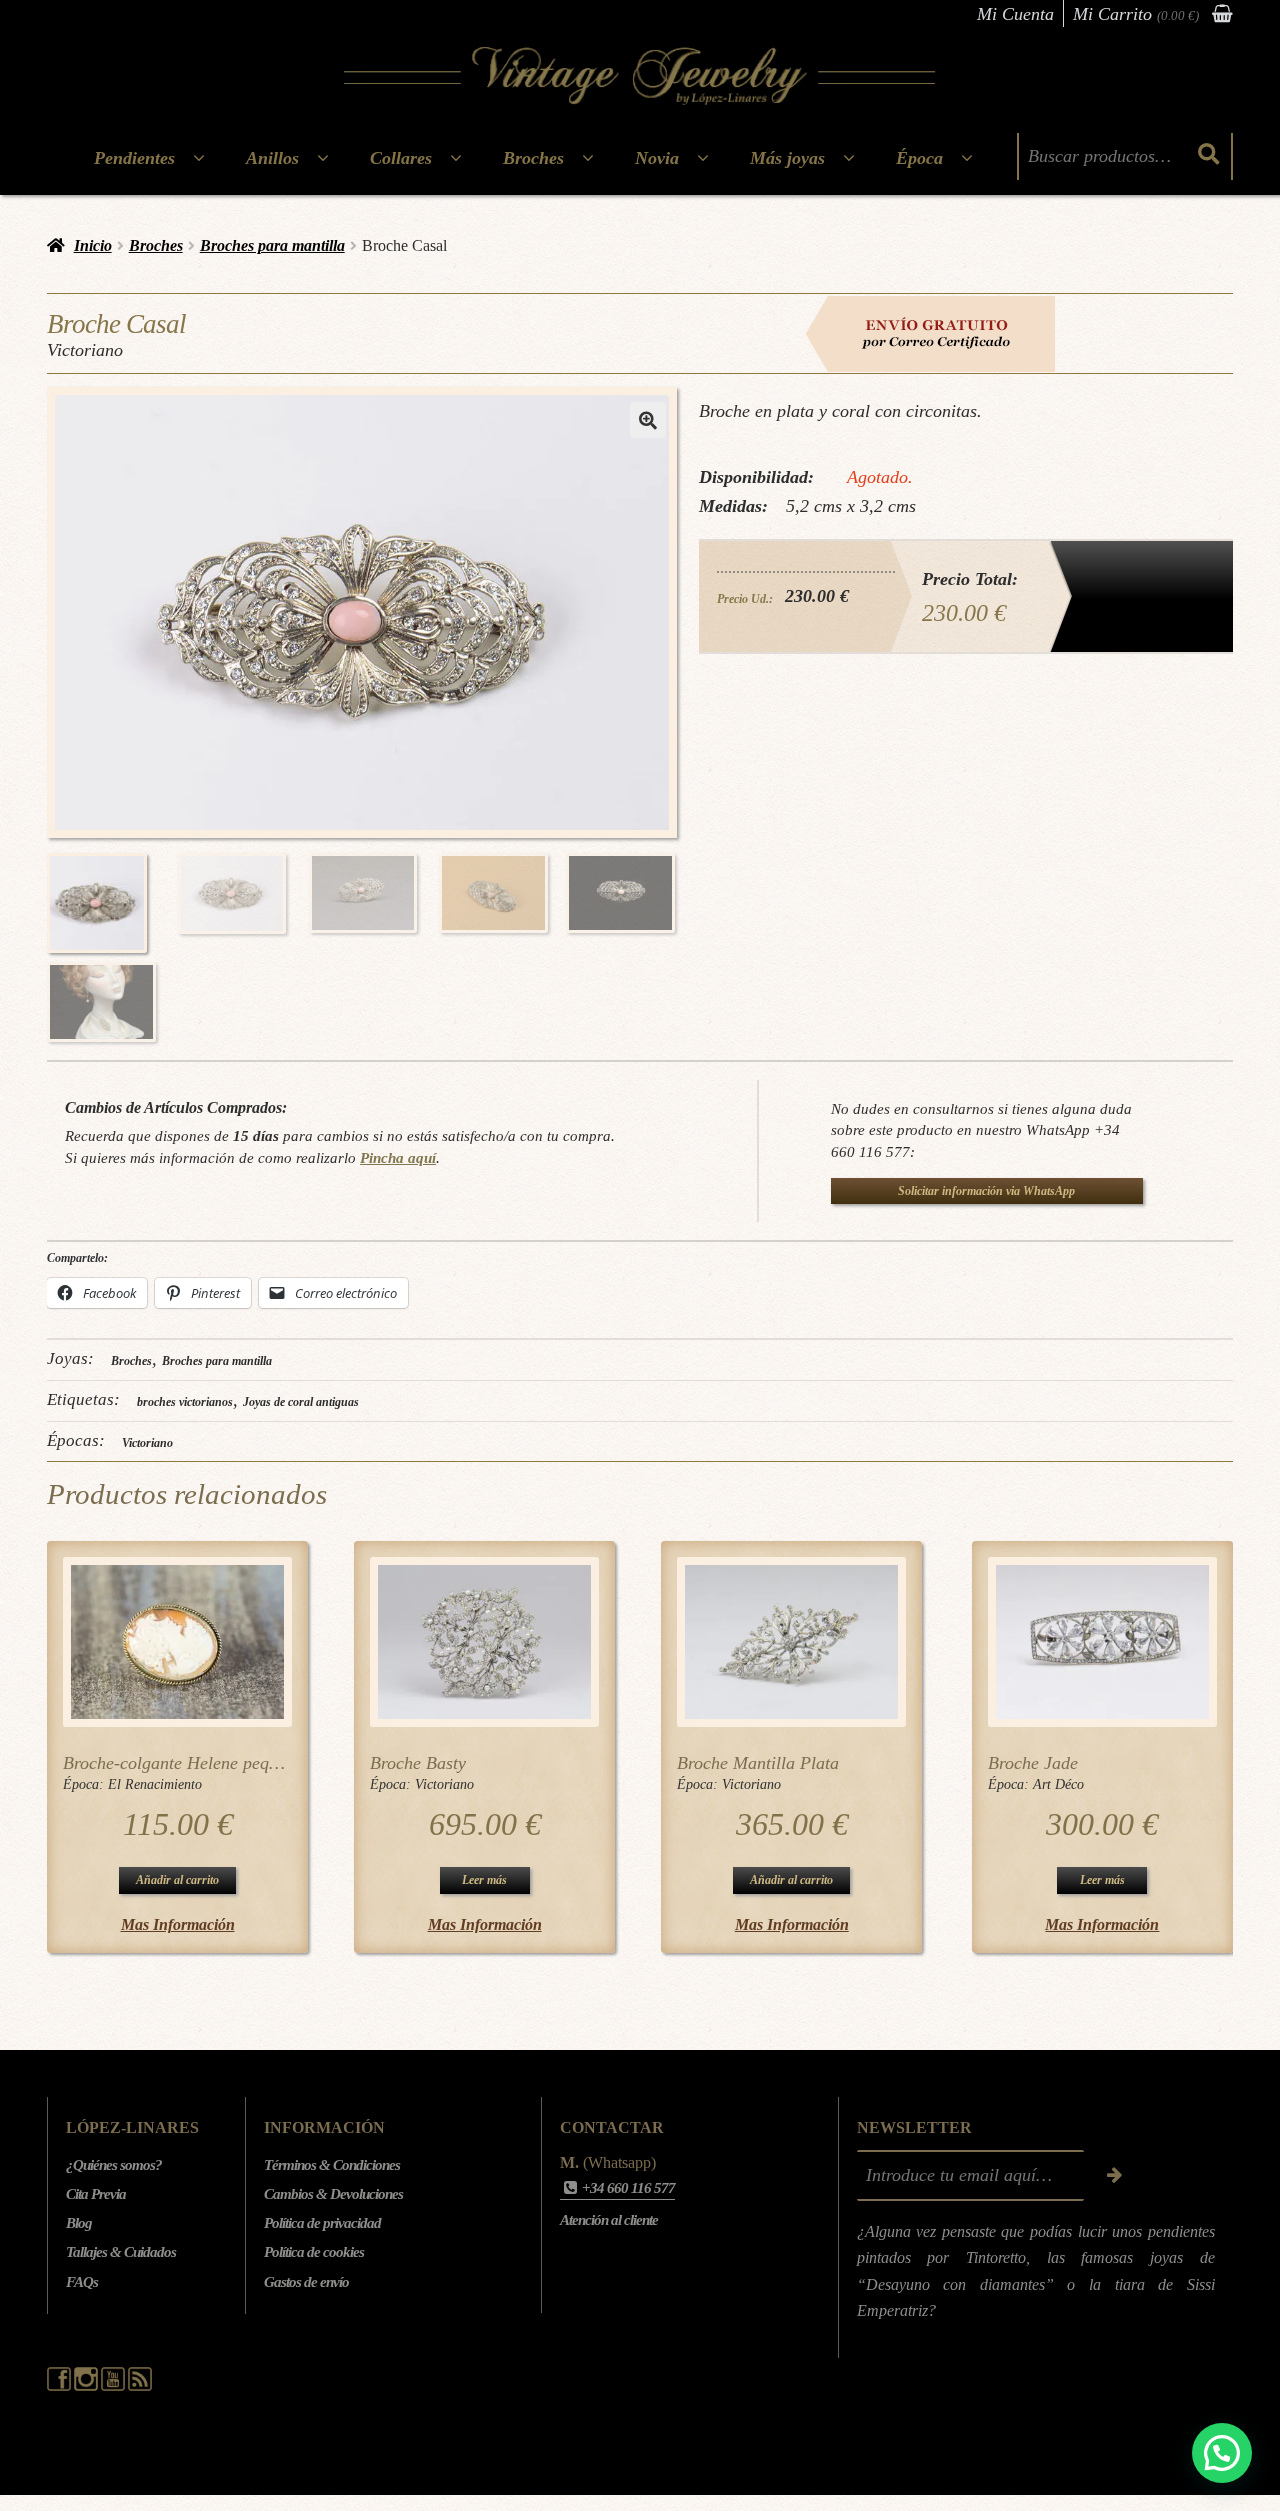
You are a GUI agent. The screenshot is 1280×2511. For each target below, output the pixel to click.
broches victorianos (185, 1402)
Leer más (484, 1880)
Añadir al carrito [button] (177, 1880)
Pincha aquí (398, 1157)
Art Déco (1058, 1784)
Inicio (93, 245)
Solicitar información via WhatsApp (986, 1191)
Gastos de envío (306, 2282)
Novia (657, 158)
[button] (648, 420)
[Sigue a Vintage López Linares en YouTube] (114, 2386)
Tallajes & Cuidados (121, 2252)
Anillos (272, 158)
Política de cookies (314, 2252)
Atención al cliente (609, 2220)
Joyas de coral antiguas (301, 1402)
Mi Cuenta (1015, 14)
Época (919, 158)
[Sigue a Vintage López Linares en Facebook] (60, 2386)
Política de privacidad (322, 2223)
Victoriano (147, 1443)
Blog (79, 2223)
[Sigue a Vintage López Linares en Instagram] (87, 2386)
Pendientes (134, 158)
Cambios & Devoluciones (333, 2194)
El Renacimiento (155, 1784)
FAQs (82, 2282)
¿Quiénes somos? (114, 2165)
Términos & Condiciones (332, 2165)
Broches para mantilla (272, 245)
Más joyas (787, 158)
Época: (85, 1784)
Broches (533, 158)
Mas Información (178, 1924)
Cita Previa (96, 2194)
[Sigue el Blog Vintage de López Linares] (140, 2386)
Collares (401, 158)
